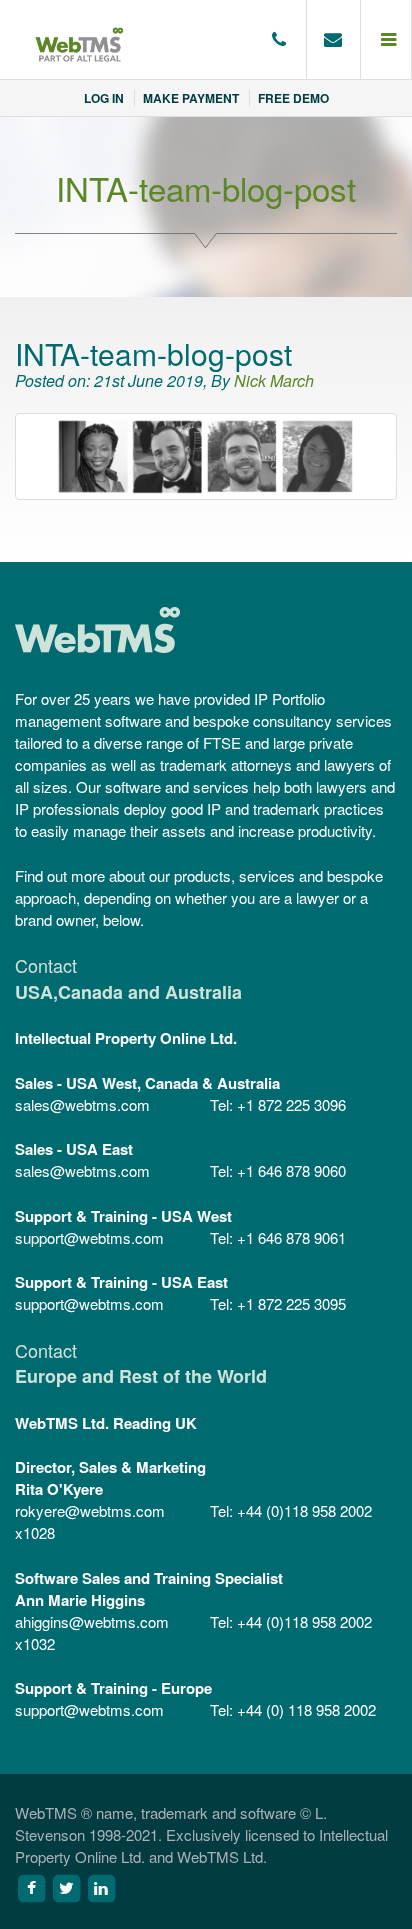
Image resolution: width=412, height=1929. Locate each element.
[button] (386, 40)
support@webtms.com (89, 1237)
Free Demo (293, 98)
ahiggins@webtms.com (92, 1621)
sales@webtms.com (82, 1104)
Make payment (191, 98)
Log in (104, 98)
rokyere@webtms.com (90, 1510)
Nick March (274, 380)
